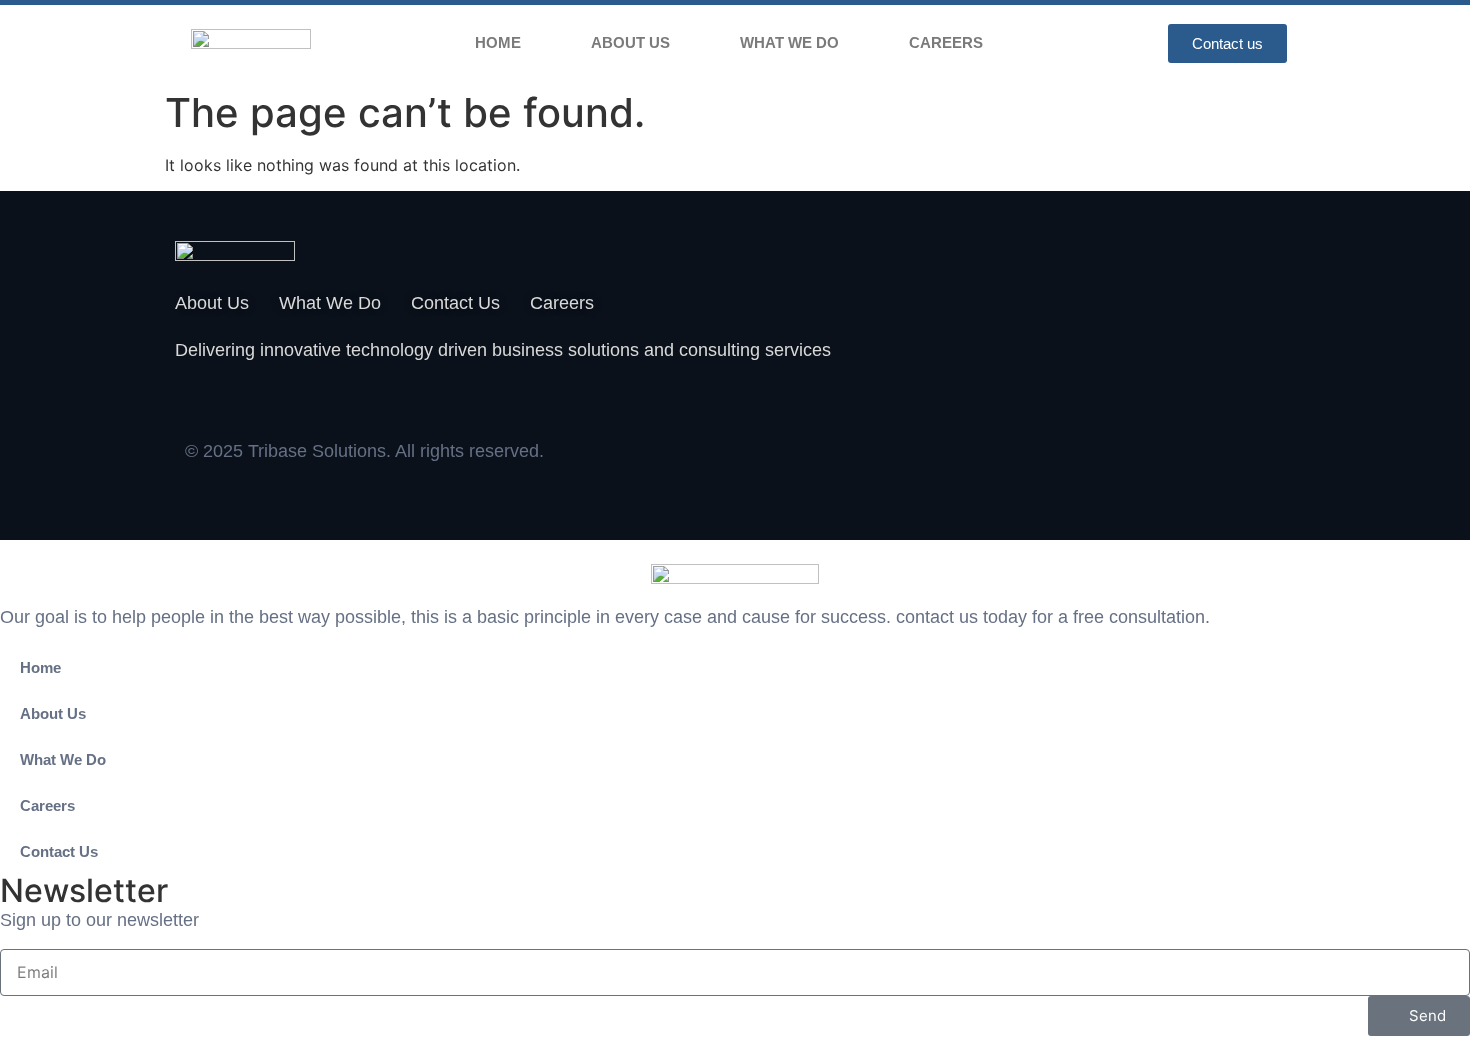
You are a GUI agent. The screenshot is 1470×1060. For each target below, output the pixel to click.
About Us (630, 42)
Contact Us (59, 851)
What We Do (789, 42)
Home (498, 42)
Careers (946, 42)
